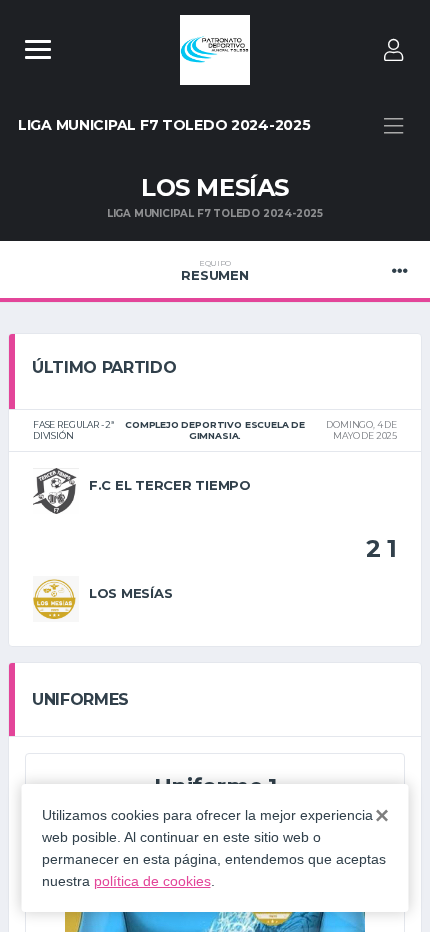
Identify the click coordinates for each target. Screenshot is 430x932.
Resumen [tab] (214, 271)
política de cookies (152, 881)
